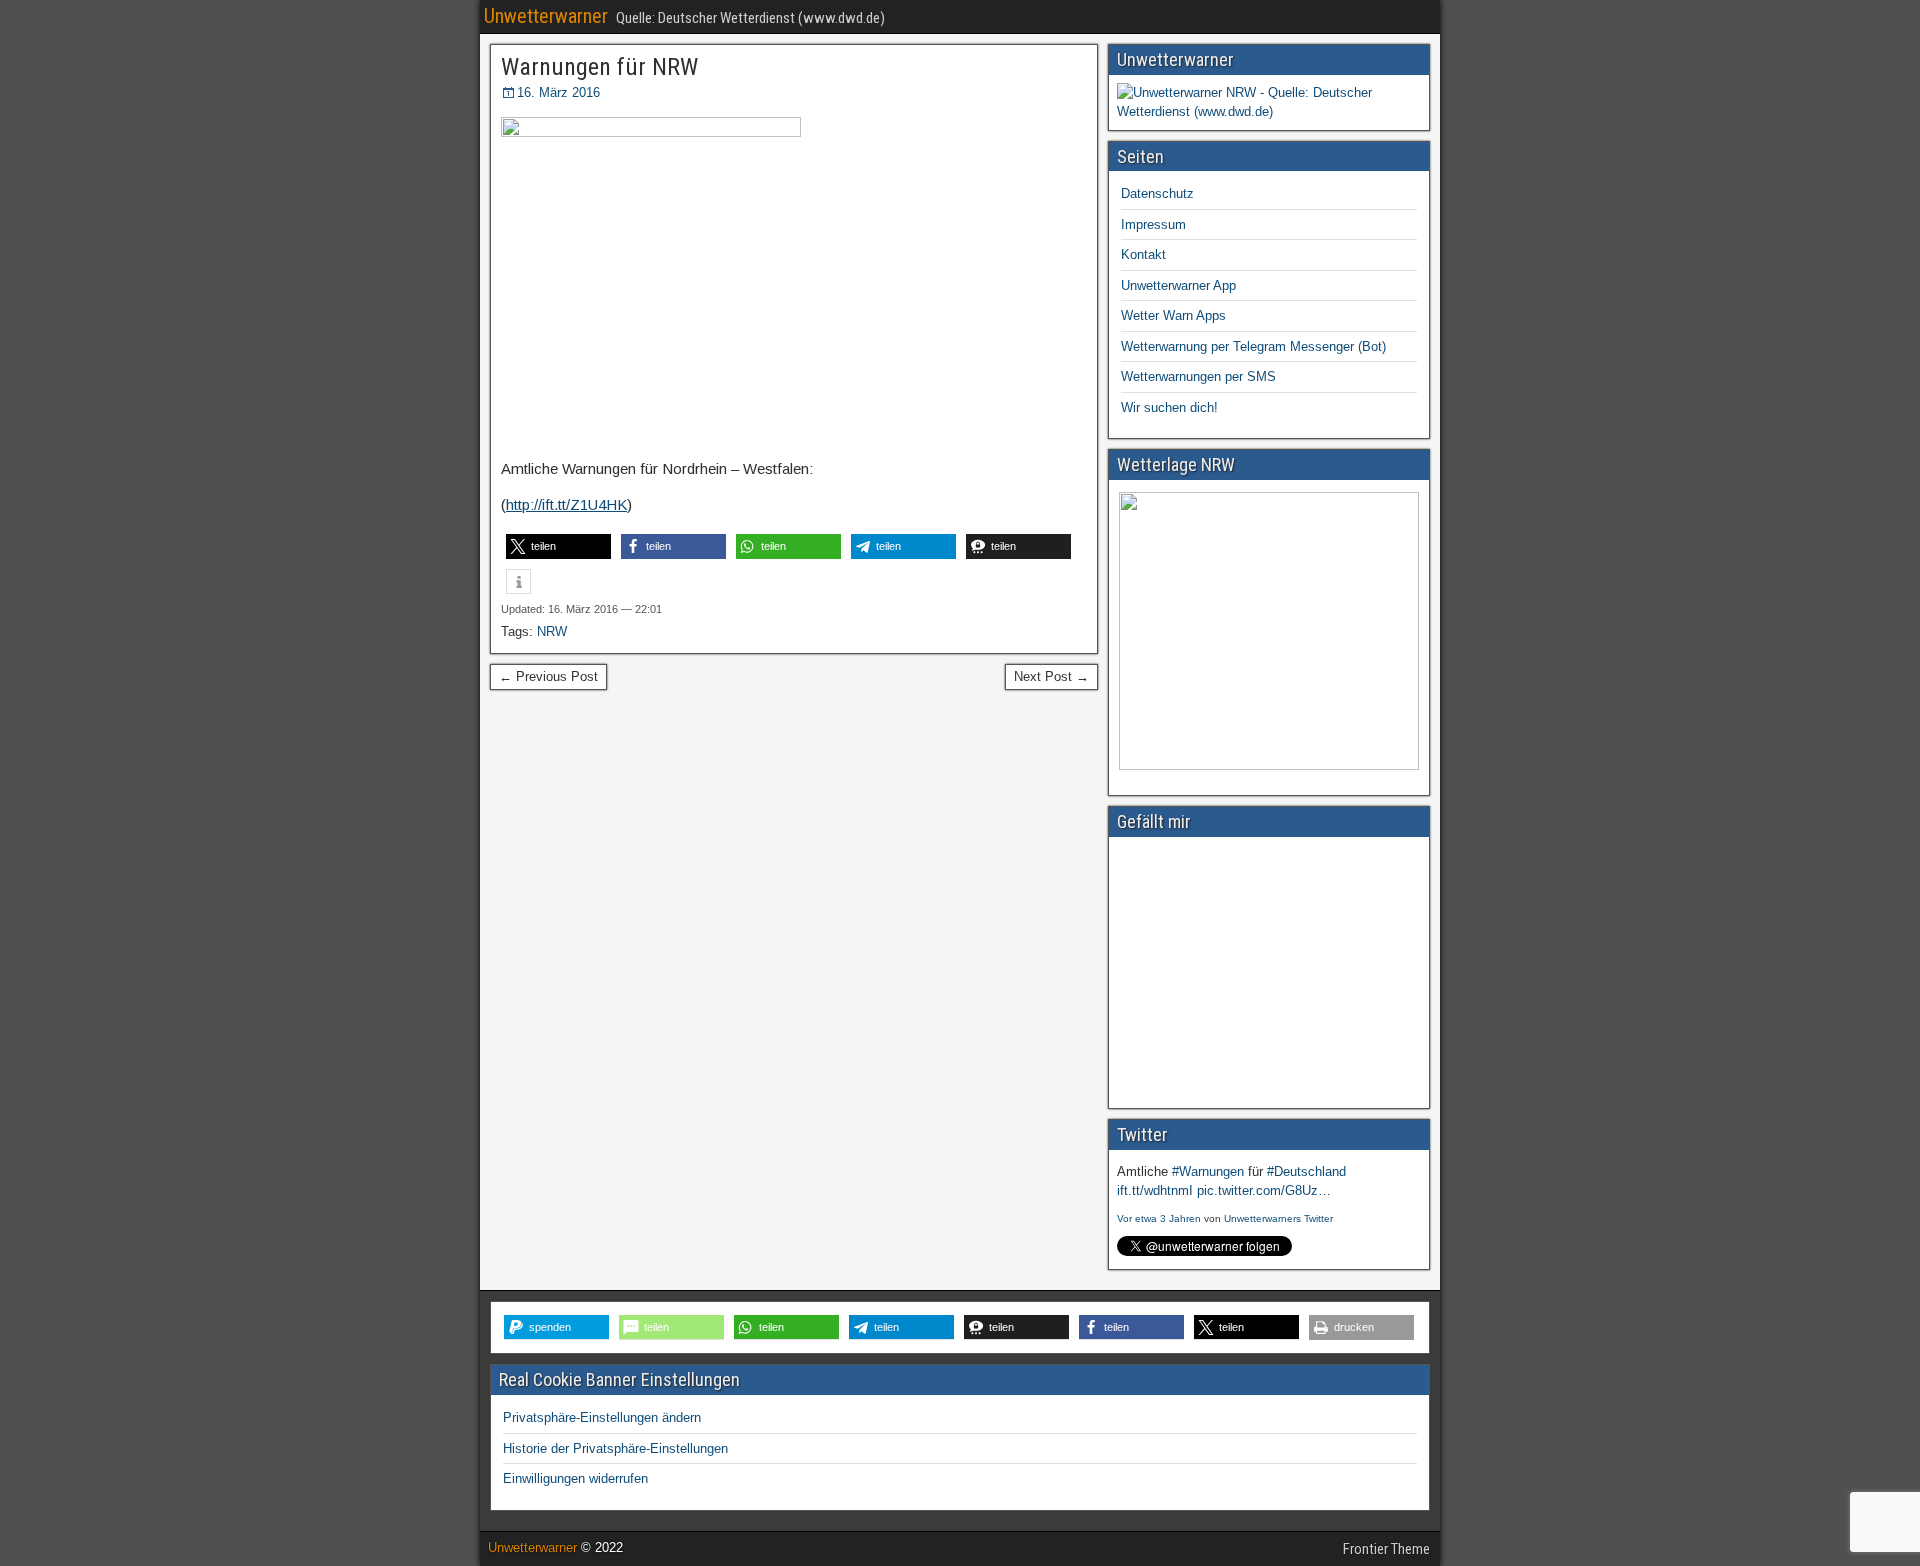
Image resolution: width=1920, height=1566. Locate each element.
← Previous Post (548, 676)
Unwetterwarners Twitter (1278, 1218)
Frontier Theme (1386, 1549)
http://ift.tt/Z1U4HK (566, 504)
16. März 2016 (558, 92)
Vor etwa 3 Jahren (1159, 1218)
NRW (552, 631)
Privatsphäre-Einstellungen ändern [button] (602, 1417)
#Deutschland (1306, 1171)
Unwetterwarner (546, 16)
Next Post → (1051, 676)
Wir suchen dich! (1169, 407)
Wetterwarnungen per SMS (1198, 376)
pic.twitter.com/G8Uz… (1264, 1190)
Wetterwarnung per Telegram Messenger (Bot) (1253, 346)
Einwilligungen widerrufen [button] (575, 1478)
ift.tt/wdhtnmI (1155, 1190)
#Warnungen (1208, 1171)
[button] (558, 546)
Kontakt (1143, 254)
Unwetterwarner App (1178, 285)
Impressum (1153, 224)
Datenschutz (1157, 193)
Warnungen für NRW (599, 67)
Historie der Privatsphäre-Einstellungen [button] (615, 1448)
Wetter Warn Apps (1173, 315)
